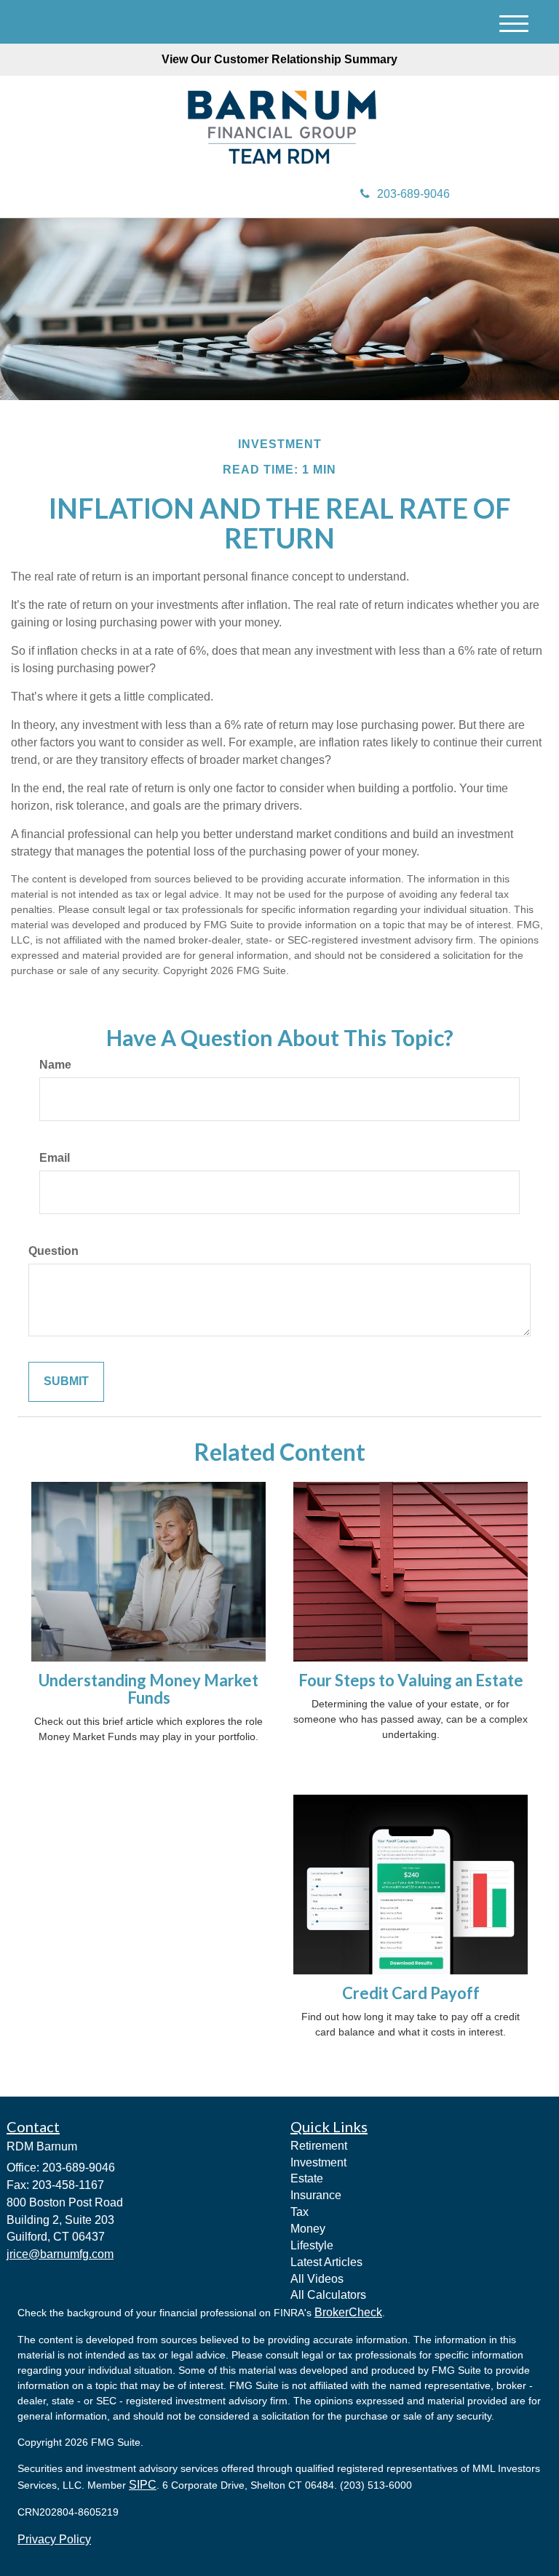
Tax (300, 2212)
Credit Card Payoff (411, 1993)
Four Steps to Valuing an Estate (411, 1680)
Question (53, 1251)
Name (55, 1065)
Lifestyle (312, 2245)
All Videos (317, 2279)
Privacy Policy (54, 2539)
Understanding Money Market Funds (148, 1689)
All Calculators (328, 2295)
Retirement (319, 2146)
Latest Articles (326, 2262)
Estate (307, 2178)
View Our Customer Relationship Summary (279, 59)
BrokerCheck (348, 2312)
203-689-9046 (413, 194)
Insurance (316, 2195)
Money (308, 2229)
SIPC (143, 2485)
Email (55, 1158)
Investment (318, 2162)
